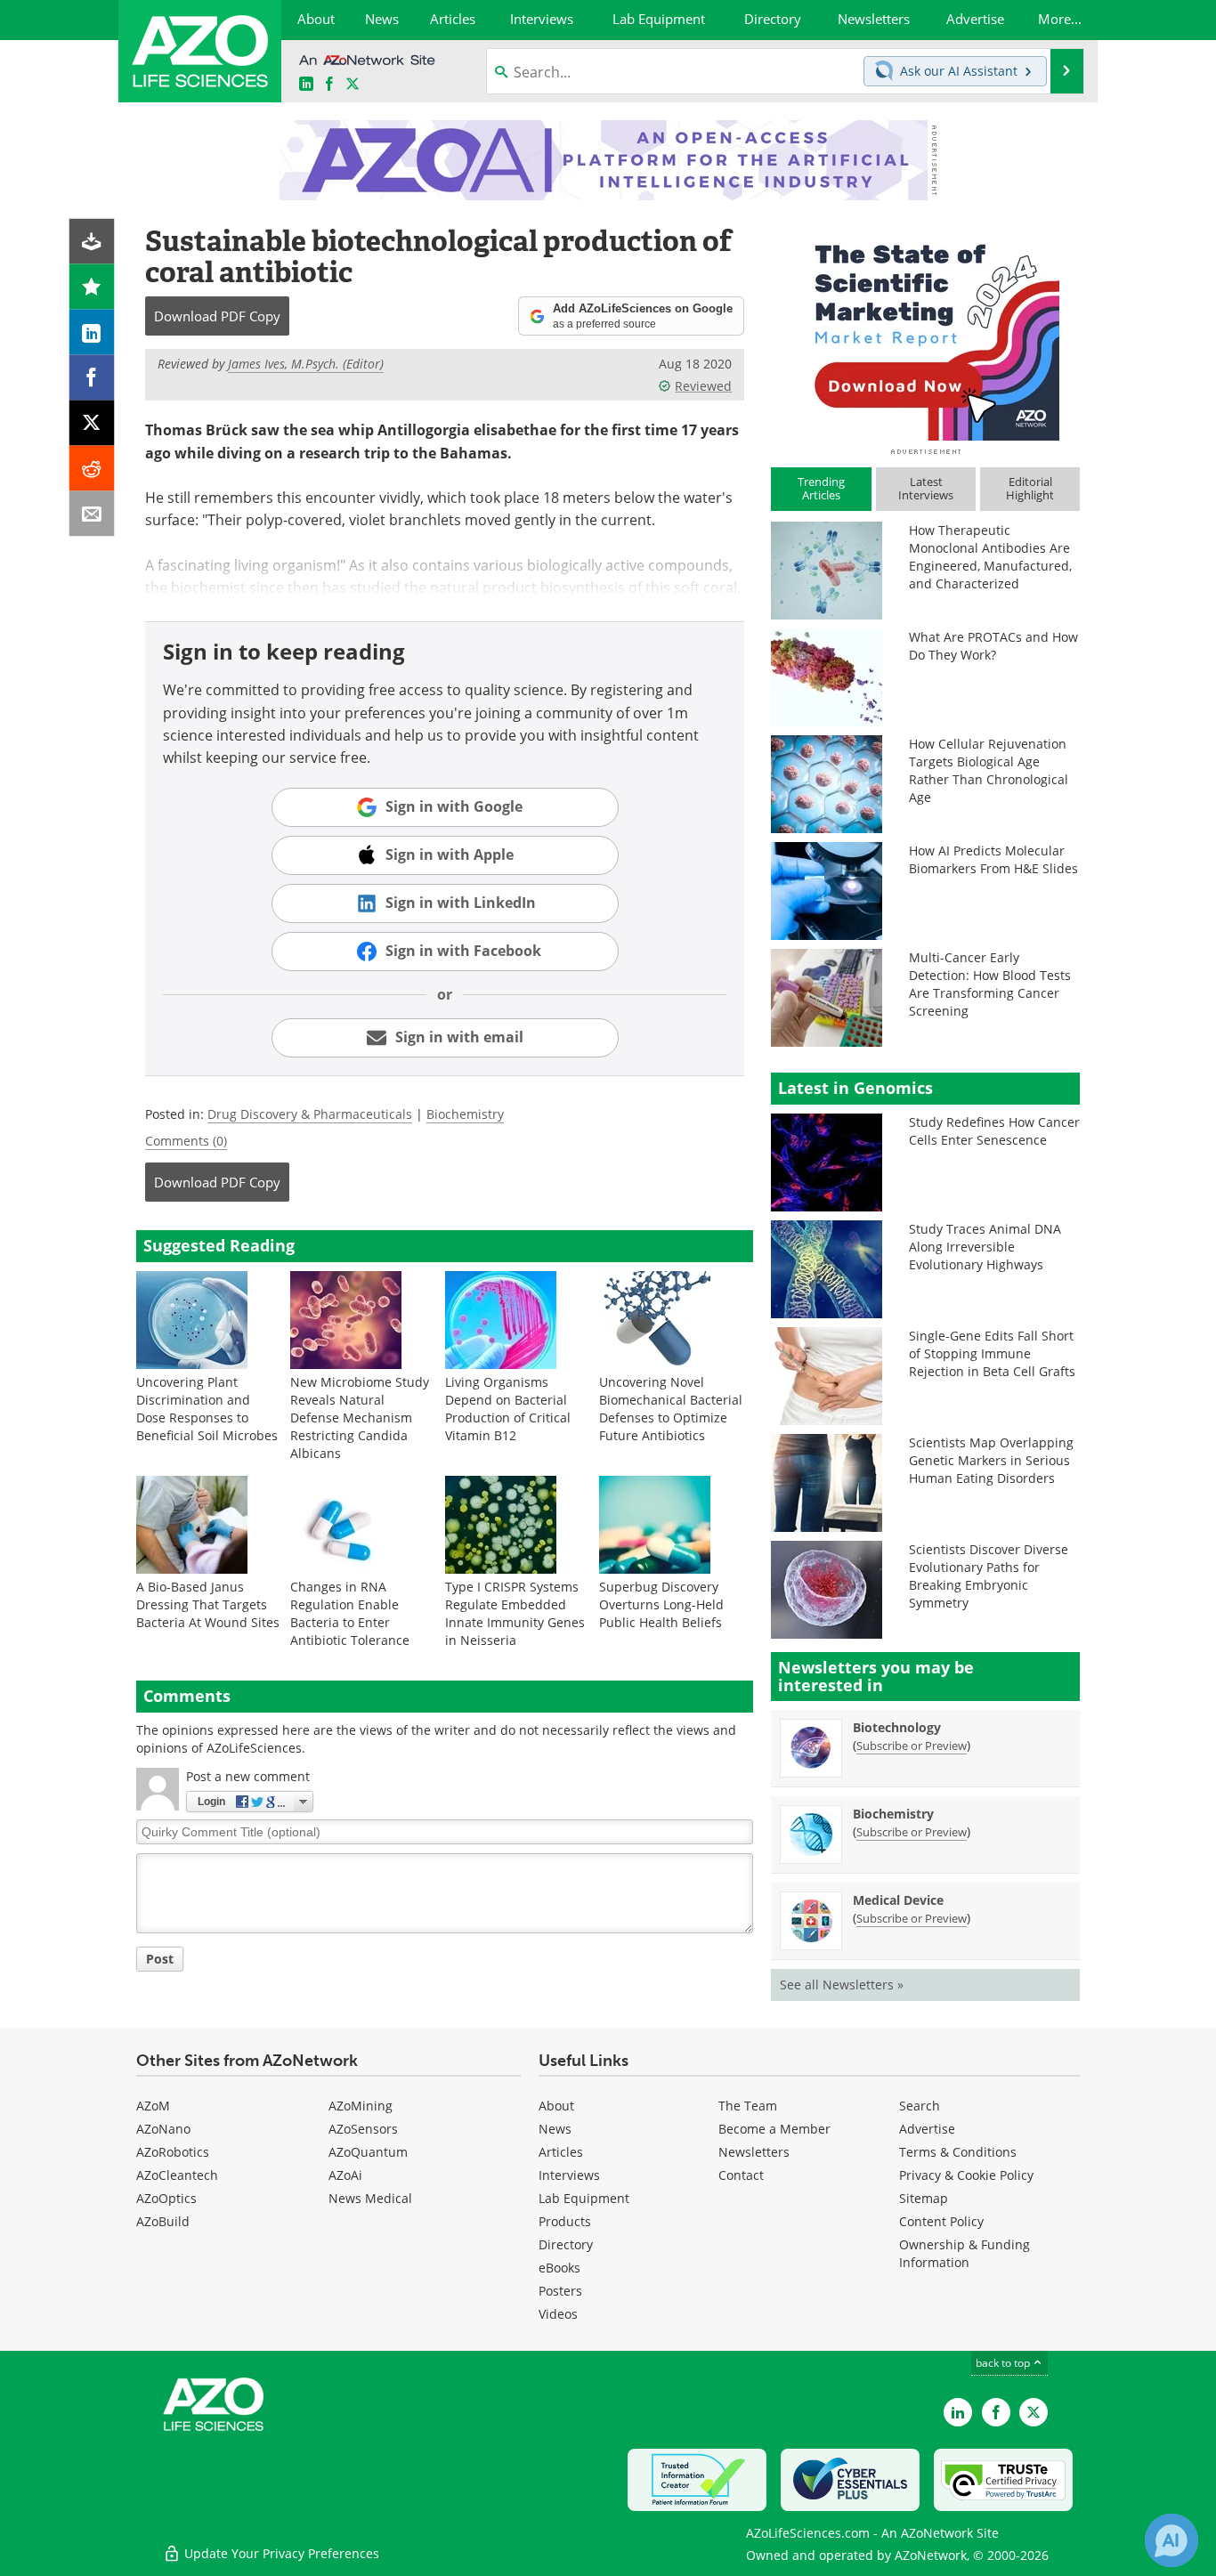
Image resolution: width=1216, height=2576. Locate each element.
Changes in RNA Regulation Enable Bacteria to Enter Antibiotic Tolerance (350, 1613)
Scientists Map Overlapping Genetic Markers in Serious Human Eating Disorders (991, 1460)
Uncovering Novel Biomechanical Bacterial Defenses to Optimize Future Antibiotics (671, 1409)
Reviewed (703, 386)
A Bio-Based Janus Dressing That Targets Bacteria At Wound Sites (208, 1604)
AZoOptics (166, 2198)
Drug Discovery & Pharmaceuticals (310, 1114)
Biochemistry (465, 1114)
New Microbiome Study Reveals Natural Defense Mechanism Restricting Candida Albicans (360, 1418)
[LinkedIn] (92, 332)
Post (160, 1959)
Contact (741, 2175)
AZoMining (361, 2106)
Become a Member (774, 2129)
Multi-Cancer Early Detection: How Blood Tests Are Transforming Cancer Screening (990, 984)
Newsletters (754, 2152)
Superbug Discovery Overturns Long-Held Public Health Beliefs (661, 1604)
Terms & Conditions (958, 2152)
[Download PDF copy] (92, 242)
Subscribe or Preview (912, 1746)
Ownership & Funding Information (965, 2253)
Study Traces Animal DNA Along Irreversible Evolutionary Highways (985, 1247)
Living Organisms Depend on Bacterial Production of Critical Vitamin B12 (508, 1409)
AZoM (153, 2106)
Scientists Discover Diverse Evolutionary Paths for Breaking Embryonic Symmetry (989, 1576)
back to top (1004, 2363)
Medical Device (898, 1900)
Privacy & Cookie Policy (966, 2175)
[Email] (92, 514)
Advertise (927, 2129)
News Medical (370, 2198)
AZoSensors (363, 2129)
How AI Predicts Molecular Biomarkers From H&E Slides (993, 859)
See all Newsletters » (842, 1985)
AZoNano (163, 2129)
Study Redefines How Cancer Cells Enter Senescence (994, 1131)
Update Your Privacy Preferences (280, 2553)
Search (920, 2106)
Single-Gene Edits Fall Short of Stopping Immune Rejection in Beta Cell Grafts (992, 1353)
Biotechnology (897, 1727)
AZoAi (345, 2175)
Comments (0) (186, 1141)
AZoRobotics (173, 2152)
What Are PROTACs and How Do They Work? (993, 646)
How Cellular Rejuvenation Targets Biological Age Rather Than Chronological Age (989, 770)
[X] (92, 423)
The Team (748, 2106)
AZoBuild (163, 2221)
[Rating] (92, 287)
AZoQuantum (368, 2152)
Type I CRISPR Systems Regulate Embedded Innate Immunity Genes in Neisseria (515, 1613)
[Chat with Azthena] (1171, 2540)
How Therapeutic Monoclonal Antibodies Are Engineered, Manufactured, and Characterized (990, 557)
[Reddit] (92, 469)
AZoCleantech (177, 2175)
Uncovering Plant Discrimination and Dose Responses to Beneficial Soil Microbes (207, 1409)
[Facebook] (92, 378)
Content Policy (941, 2221)
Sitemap (924, 2198)
